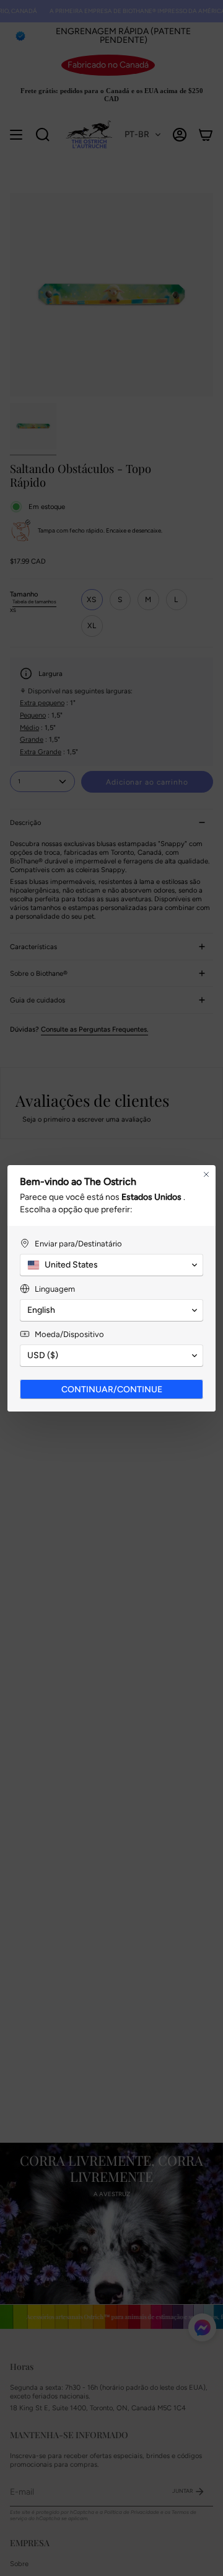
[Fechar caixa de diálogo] (206, 1174)
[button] (111, 1265)
